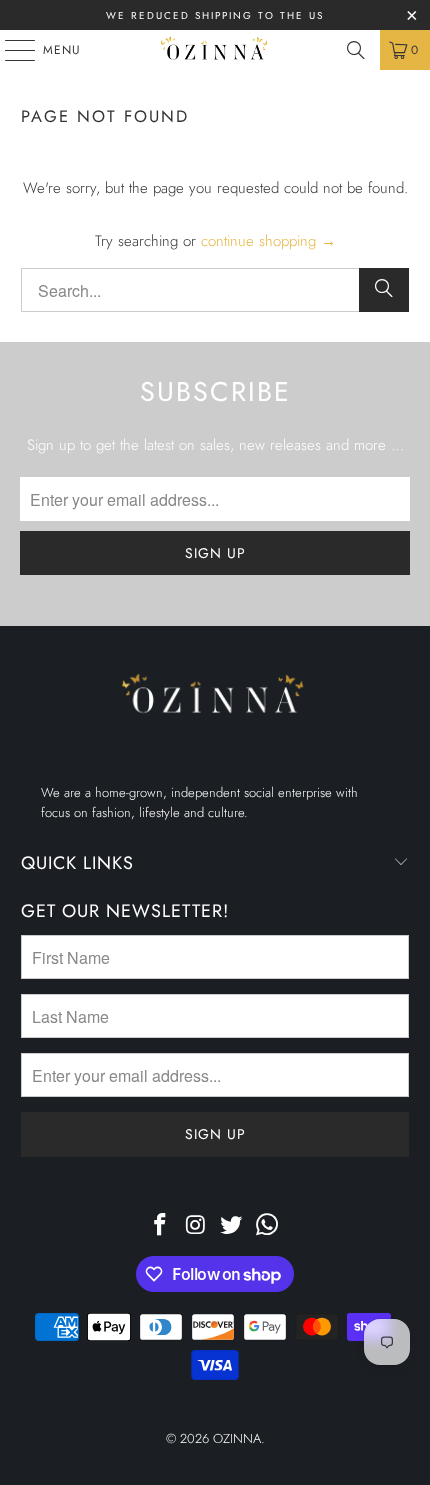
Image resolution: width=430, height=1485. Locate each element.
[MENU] (10, 50)
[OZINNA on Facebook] (161, 1226)
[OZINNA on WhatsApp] (268, 1226)
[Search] (356, 50)
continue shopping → (268, 241)
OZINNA (237, 1438)
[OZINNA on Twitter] (232, 1226)
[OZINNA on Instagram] (196, 1226)
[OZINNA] (215, 50)
